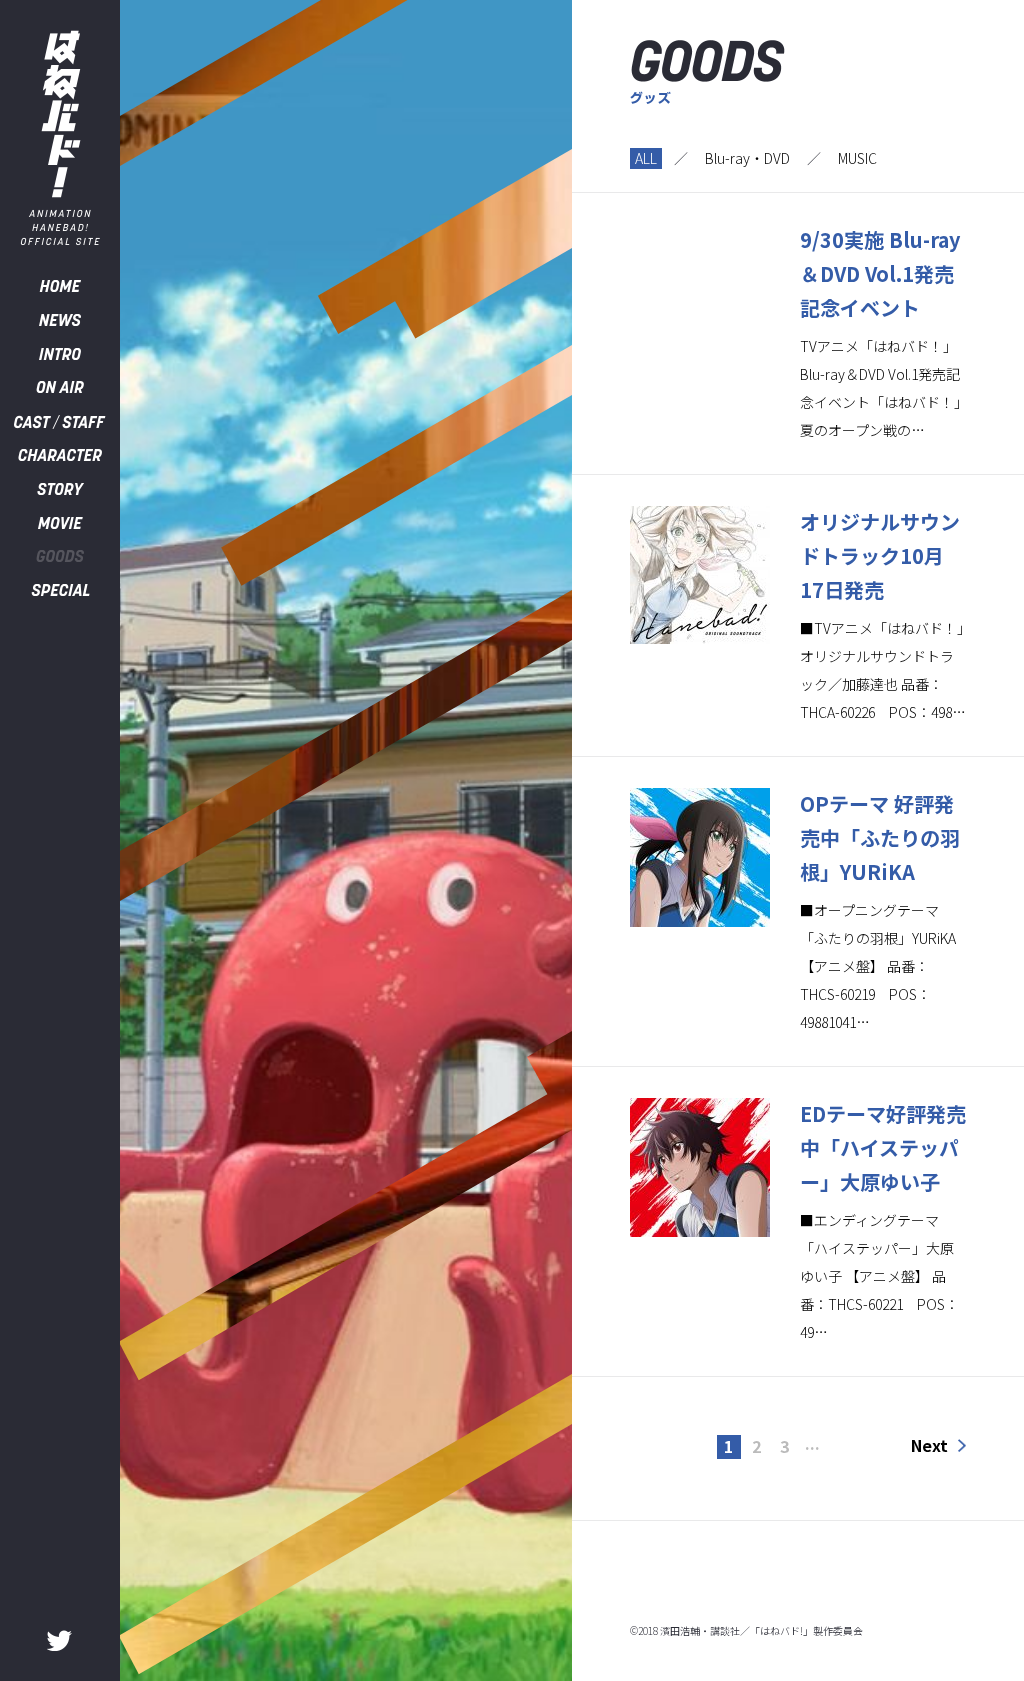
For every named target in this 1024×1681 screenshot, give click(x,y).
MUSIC (857, 158)
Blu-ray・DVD (747, 158)
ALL (646, 158)
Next (929, 1445)
